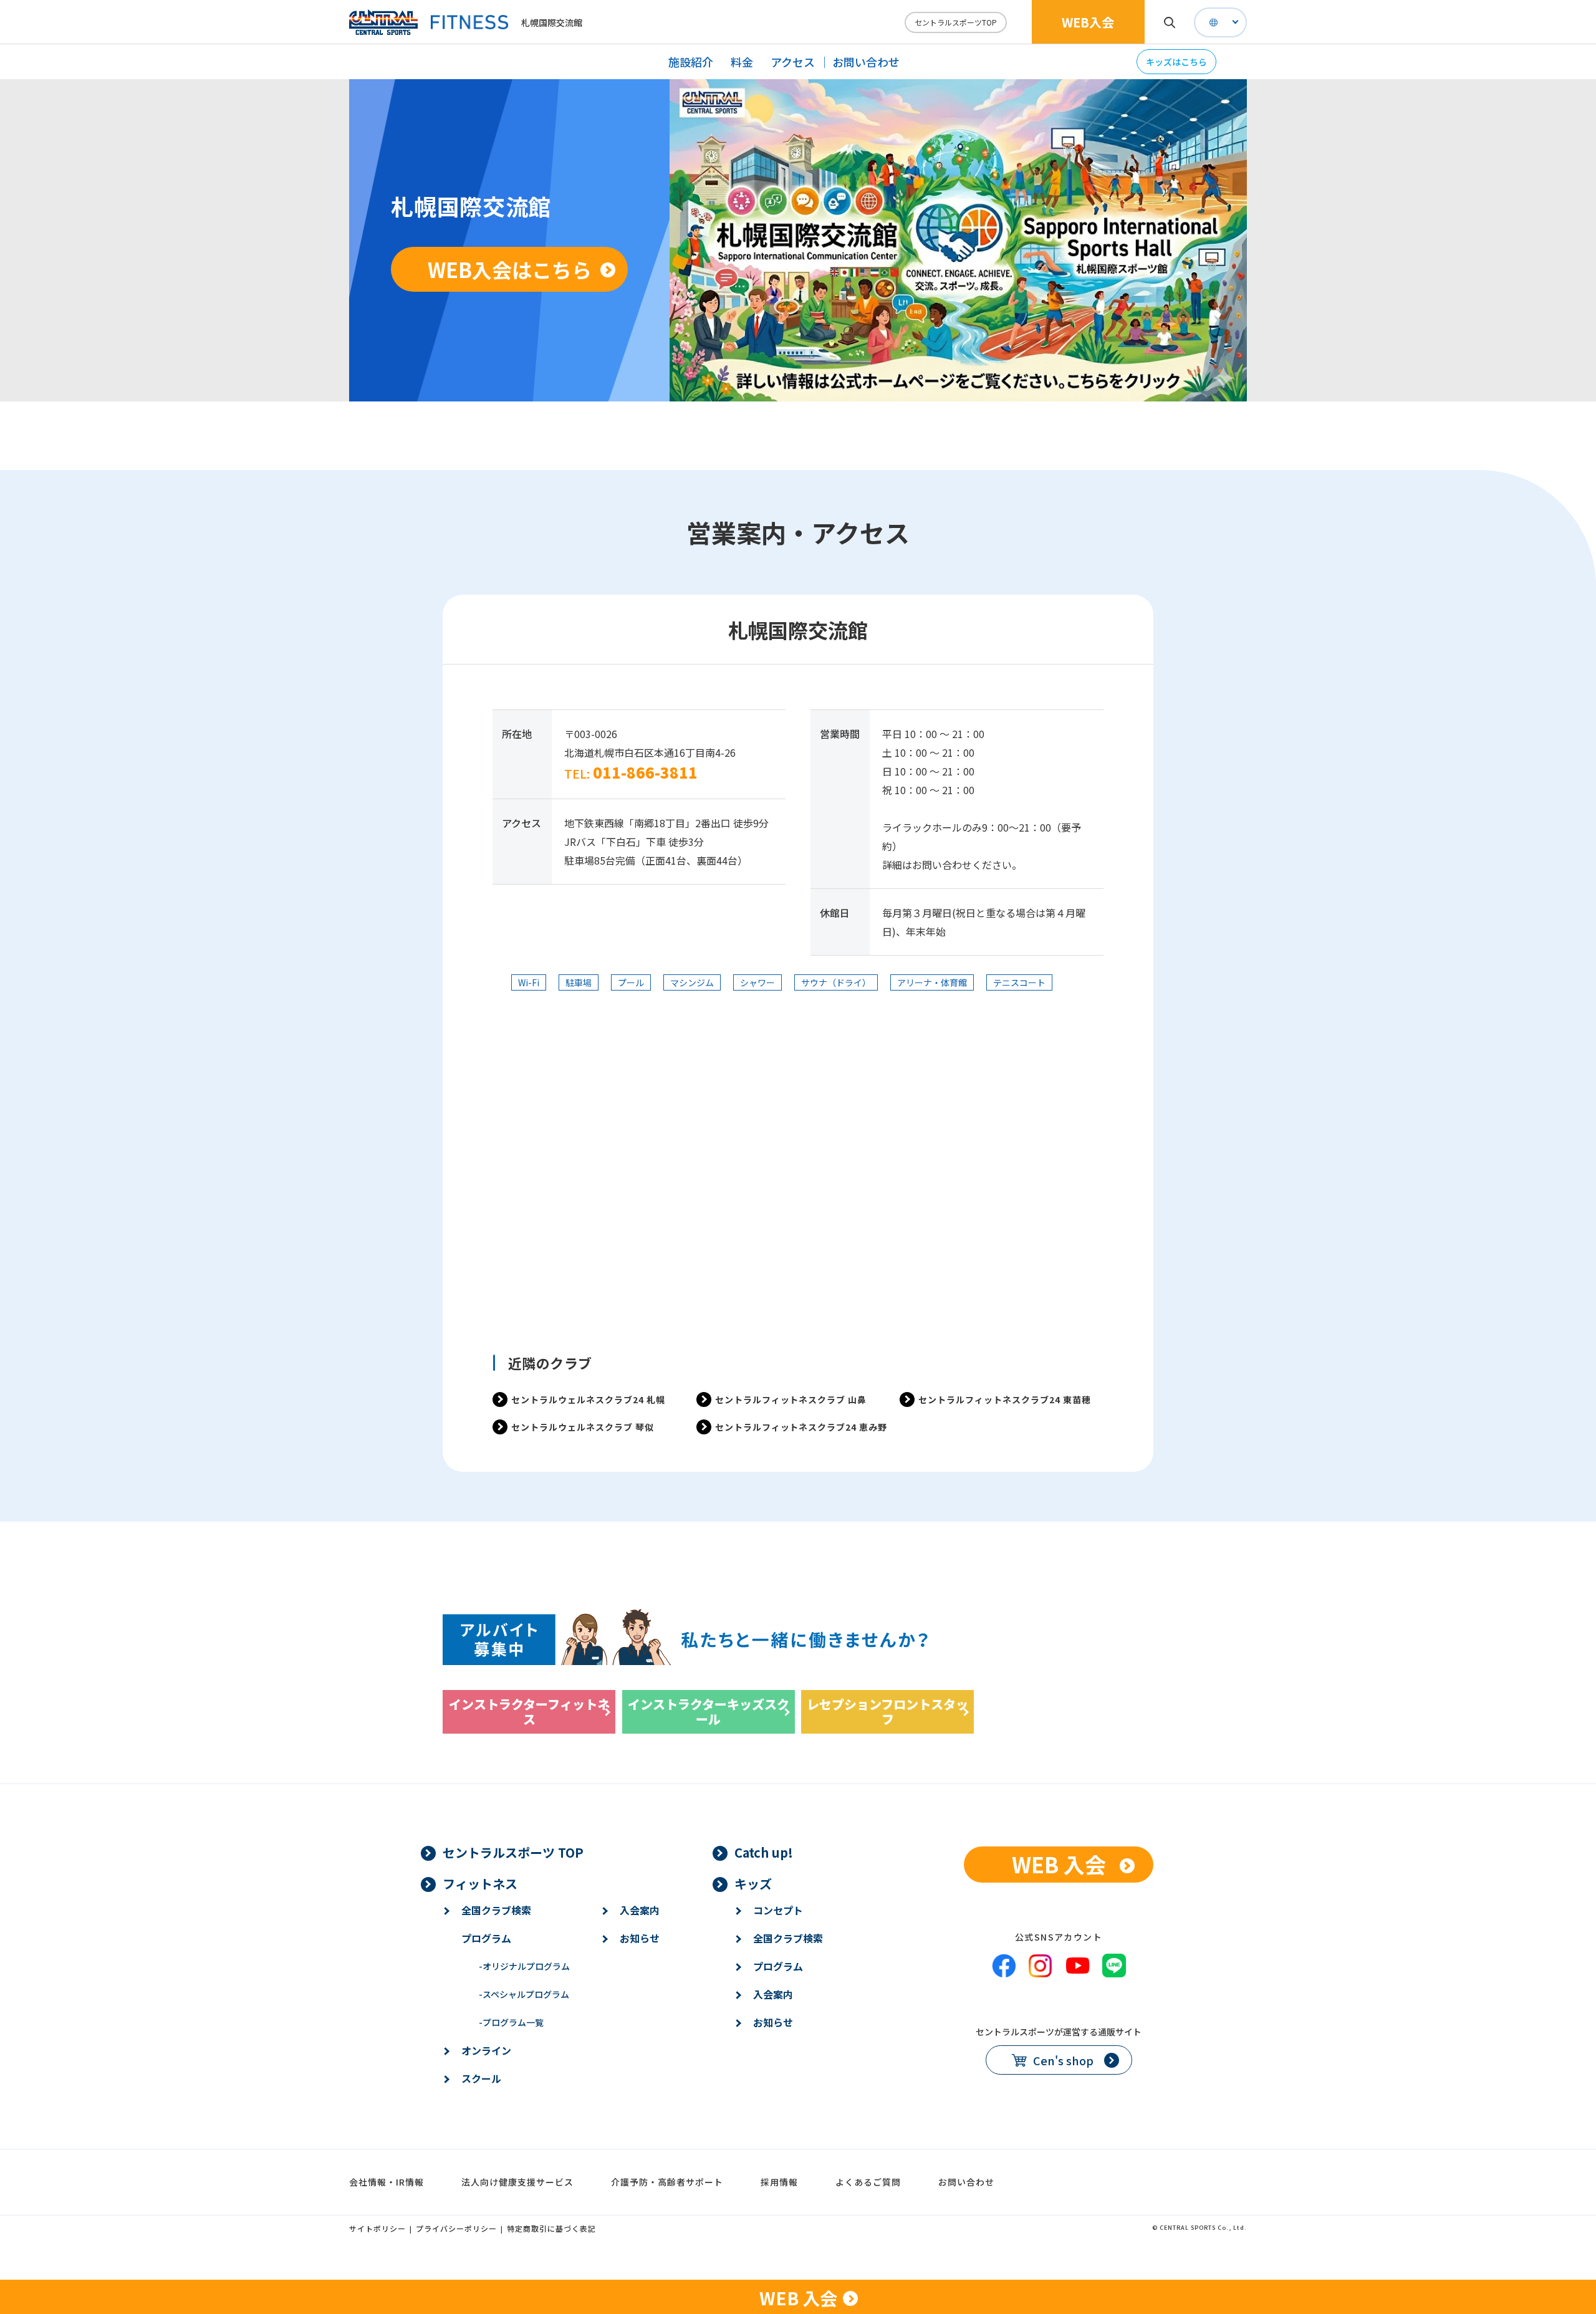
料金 (742, 62)
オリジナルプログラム (524, 1966)
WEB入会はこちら (510, 269)
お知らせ (640, 1938)
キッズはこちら (1176, 62)
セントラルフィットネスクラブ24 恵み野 (801, 1427)
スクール (481, 2078)
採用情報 (779, 2182)
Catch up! (764, 1852)
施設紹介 (691, 62)
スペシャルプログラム (524, 1994)
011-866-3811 (645, 772)
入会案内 (640, 1910)
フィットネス (480, 1884)
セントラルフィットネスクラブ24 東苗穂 (1005, 1399)
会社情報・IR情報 (387, 2182)
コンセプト (778, 1910)
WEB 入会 (1059, 1864)
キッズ (753, 1884)
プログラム (486, 1938)
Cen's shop (1063, 2060)
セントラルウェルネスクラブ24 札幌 (588, 1399)
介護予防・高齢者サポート (667, 2182)
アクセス (793, 62)
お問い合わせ (866, 62)
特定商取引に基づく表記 (551, 2228)
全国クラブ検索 (496, 1910)
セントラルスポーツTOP (956, 22)
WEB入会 (1088, 22)
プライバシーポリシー (456, 2228)
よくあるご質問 (868, 2182)
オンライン (486, 2050)
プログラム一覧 (511, 2022)
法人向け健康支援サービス (517, 2182)
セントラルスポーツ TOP (513, 1852)
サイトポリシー (377, 2228)
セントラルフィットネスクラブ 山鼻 (791, 1399)
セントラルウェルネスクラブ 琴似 (583, 1427)
